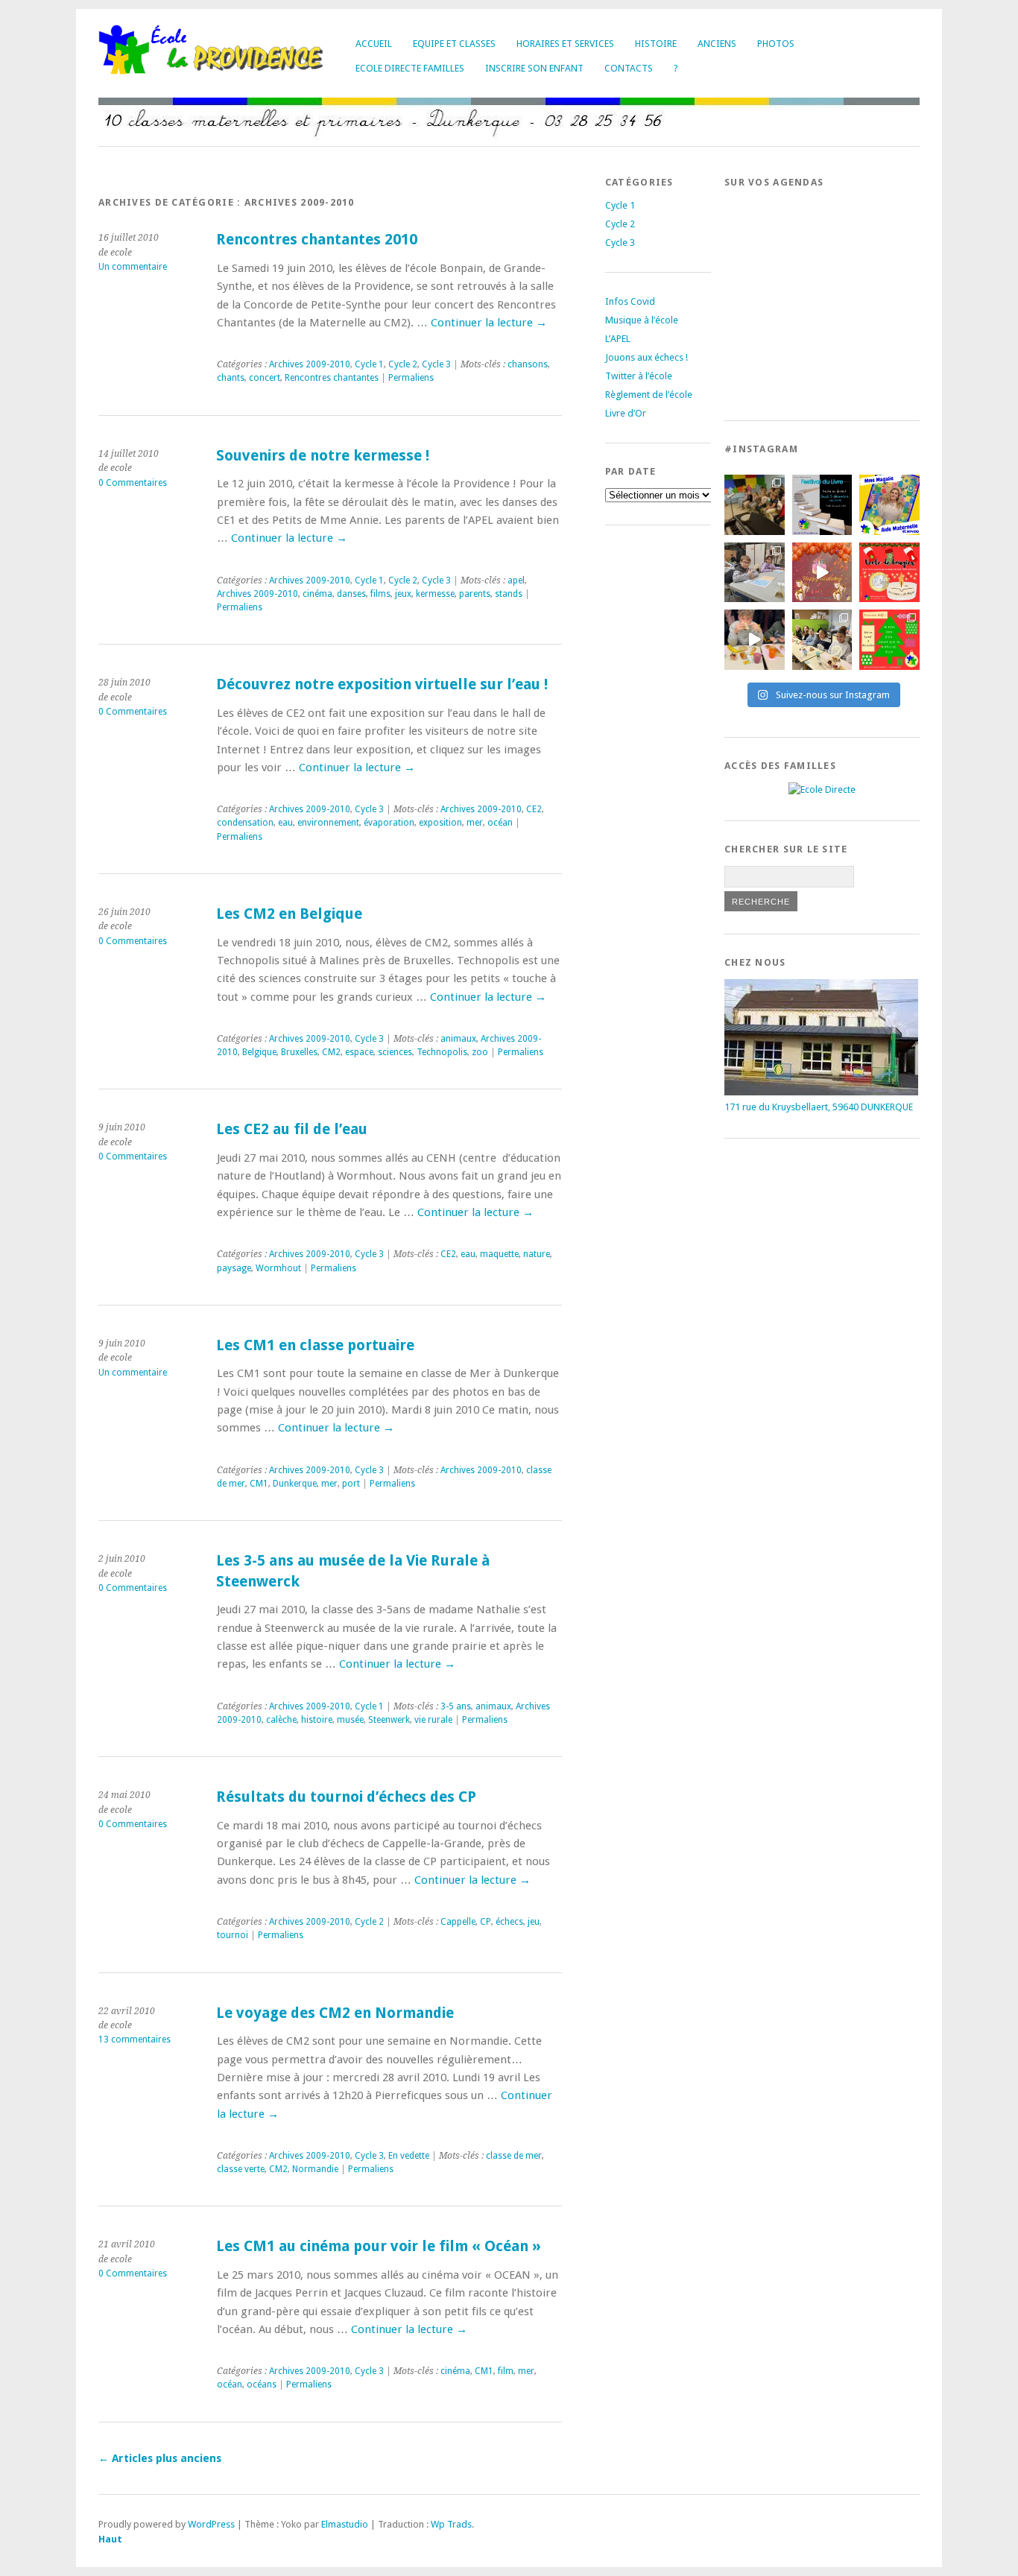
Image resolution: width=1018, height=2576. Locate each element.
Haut (110, 2539)
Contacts (629, 68)
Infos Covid (630, 301)
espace (359, 1052)
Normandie (315, 2169)
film (506, 2371)
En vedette (409, 2156)
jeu (534, 1922)
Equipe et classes (454, 44)
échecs (509, 1922)
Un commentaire (133, 267)
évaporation (389, 823)
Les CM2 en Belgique (289, 914)
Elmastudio (345, 2524)
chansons (528, 364)
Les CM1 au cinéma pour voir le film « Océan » (379, 2246)
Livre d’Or (626, 413)
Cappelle (458, 1922)
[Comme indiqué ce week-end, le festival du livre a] (822, 505)
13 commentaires (135, 2039)
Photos (776, 44)
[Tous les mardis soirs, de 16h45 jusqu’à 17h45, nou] (755, 505)
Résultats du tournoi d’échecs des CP (346, 1797)
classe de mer (514, 2156)
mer (475, 823)
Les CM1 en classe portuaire (315, 1345)
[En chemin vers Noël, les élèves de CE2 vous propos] (889, 573)
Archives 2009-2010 (310, 364)
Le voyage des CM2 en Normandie (335, 2013)
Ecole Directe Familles (410, 68)
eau (285, 823)
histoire (317, 1720)
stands (509, 594)
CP (486, 1922)
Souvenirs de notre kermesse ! (323, 456)
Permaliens (411, 378)
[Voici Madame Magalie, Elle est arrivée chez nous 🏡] (889, 505)
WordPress (211, 2524)
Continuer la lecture (489, 323)
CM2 (331, 1052)
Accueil (374, 44)
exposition (440, 823)
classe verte (241, 2169)
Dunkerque (295, 1484)
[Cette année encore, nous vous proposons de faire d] (889, 640)
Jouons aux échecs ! (646, 357)
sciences (395, 1052)
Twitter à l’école (639, 376)
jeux (403, 594)
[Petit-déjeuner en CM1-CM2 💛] (755, 640)
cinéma (317, 594)
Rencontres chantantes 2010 (317, 240)
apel (516, 580)
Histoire (656, 44)
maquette (499, 1254)
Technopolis (442, 1052)
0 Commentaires (133, 483)
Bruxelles (299, 1052)
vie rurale (433, 1720)
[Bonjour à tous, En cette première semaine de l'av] (822, 573)
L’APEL (618, 339)
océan (500, 823)
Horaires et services (565, 44)
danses (351, 594)
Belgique (259, 1052)
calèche (281, 1720)
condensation (245, 823)
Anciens (717, 44)
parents (475, 594)
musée (350, 1720)
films (380, 594)
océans (262, 2384)
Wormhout (278, 1268)
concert (265, 378)
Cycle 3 (436, 364)
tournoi (233, 1935)
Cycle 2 (403, 364)
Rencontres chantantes (332, 378)
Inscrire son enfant (534, 68)
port (351, 1484)
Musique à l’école (642, 320)
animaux (458, 1039)
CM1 (259, 1484)
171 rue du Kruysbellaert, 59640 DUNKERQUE (819, 1107)
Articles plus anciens (160, 2458)
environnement (328, 823)
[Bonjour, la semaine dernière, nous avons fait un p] (822, 640)
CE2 (534, 809)
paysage (234, 1268)
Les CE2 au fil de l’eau (292, 1129)
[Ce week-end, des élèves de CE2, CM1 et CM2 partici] (755, 573)
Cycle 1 (369, 364)
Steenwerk (389, 1720)
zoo (480, 1052)
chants (231, 378)
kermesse (435, 594)
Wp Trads (451, 2524)
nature (537, 1254)
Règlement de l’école (649, 395)
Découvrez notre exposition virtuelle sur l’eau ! (382, 684)
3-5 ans (456, 1706)
